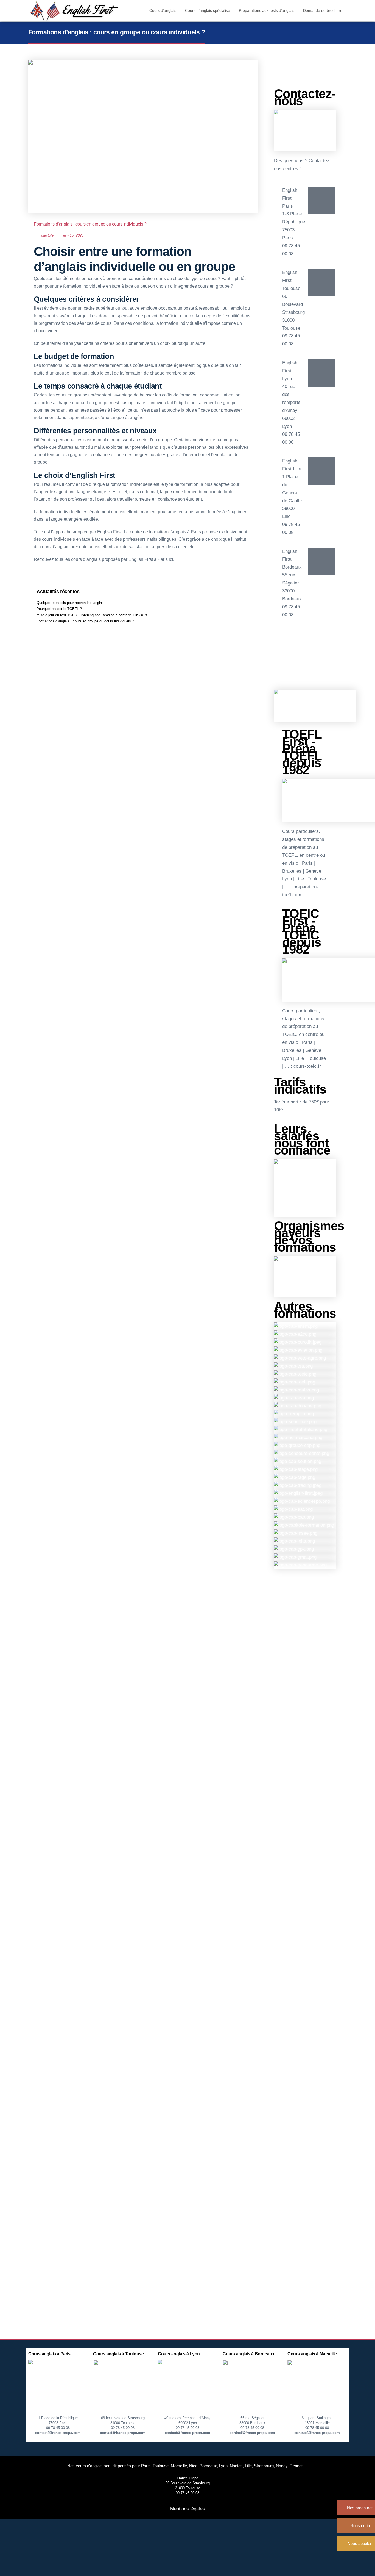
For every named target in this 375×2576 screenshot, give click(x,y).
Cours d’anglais (163, 10)
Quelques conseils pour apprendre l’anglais (71, 603)
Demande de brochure (323, 10)
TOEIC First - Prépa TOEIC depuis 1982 (302, 931)
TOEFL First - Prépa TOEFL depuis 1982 (302, 752)
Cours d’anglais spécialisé (208, 10)
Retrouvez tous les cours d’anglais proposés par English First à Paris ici (103, 559)
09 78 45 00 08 (58, 2428)
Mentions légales (187, 2509)
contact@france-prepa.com (58, 2433)
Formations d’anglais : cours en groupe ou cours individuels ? (90, 224)
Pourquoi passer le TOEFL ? (59, 609)
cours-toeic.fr (307, 1066)
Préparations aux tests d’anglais (267, 10)
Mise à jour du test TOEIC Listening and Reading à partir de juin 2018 (92, 615)
